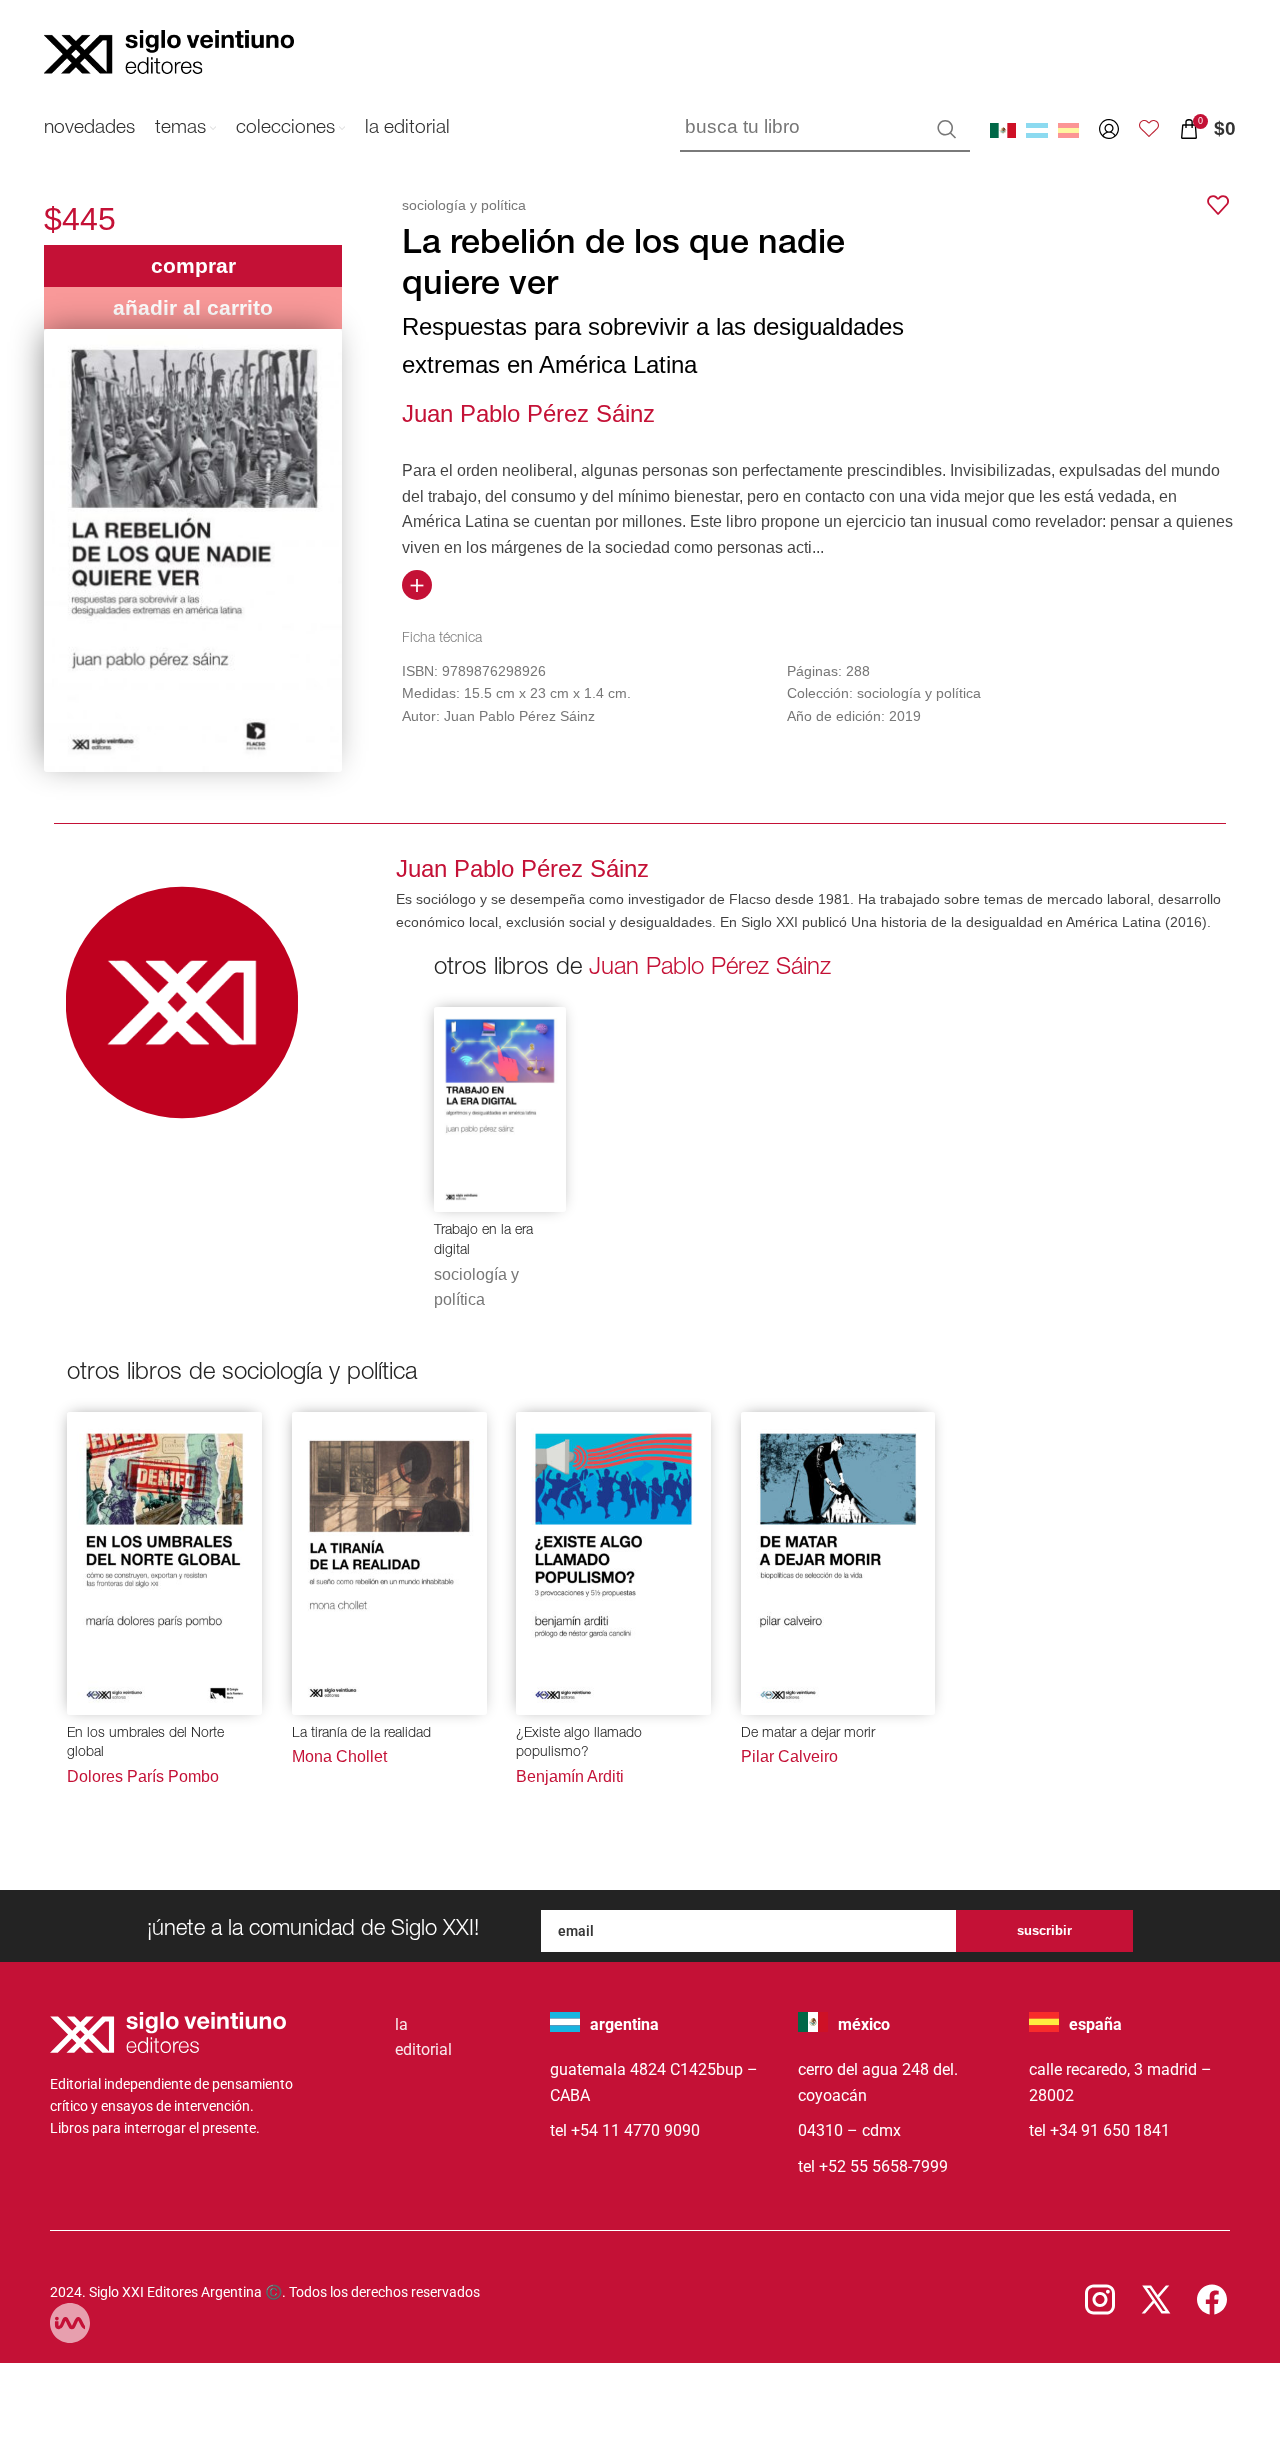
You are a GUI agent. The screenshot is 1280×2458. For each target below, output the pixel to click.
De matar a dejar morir (808, 1734)
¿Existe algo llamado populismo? (579, 1744)
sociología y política (464, 205)
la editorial (423, 2037)
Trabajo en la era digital (483, 1241)
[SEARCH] (947, 129)
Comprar (193, 265)
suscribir (1044, 1930)
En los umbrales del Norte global (145, 1744)
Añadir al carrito (193, 307)
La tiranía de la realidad (361, 1734)
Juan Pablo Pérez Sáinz (528, 413)
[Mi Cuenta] (1109, 129)
